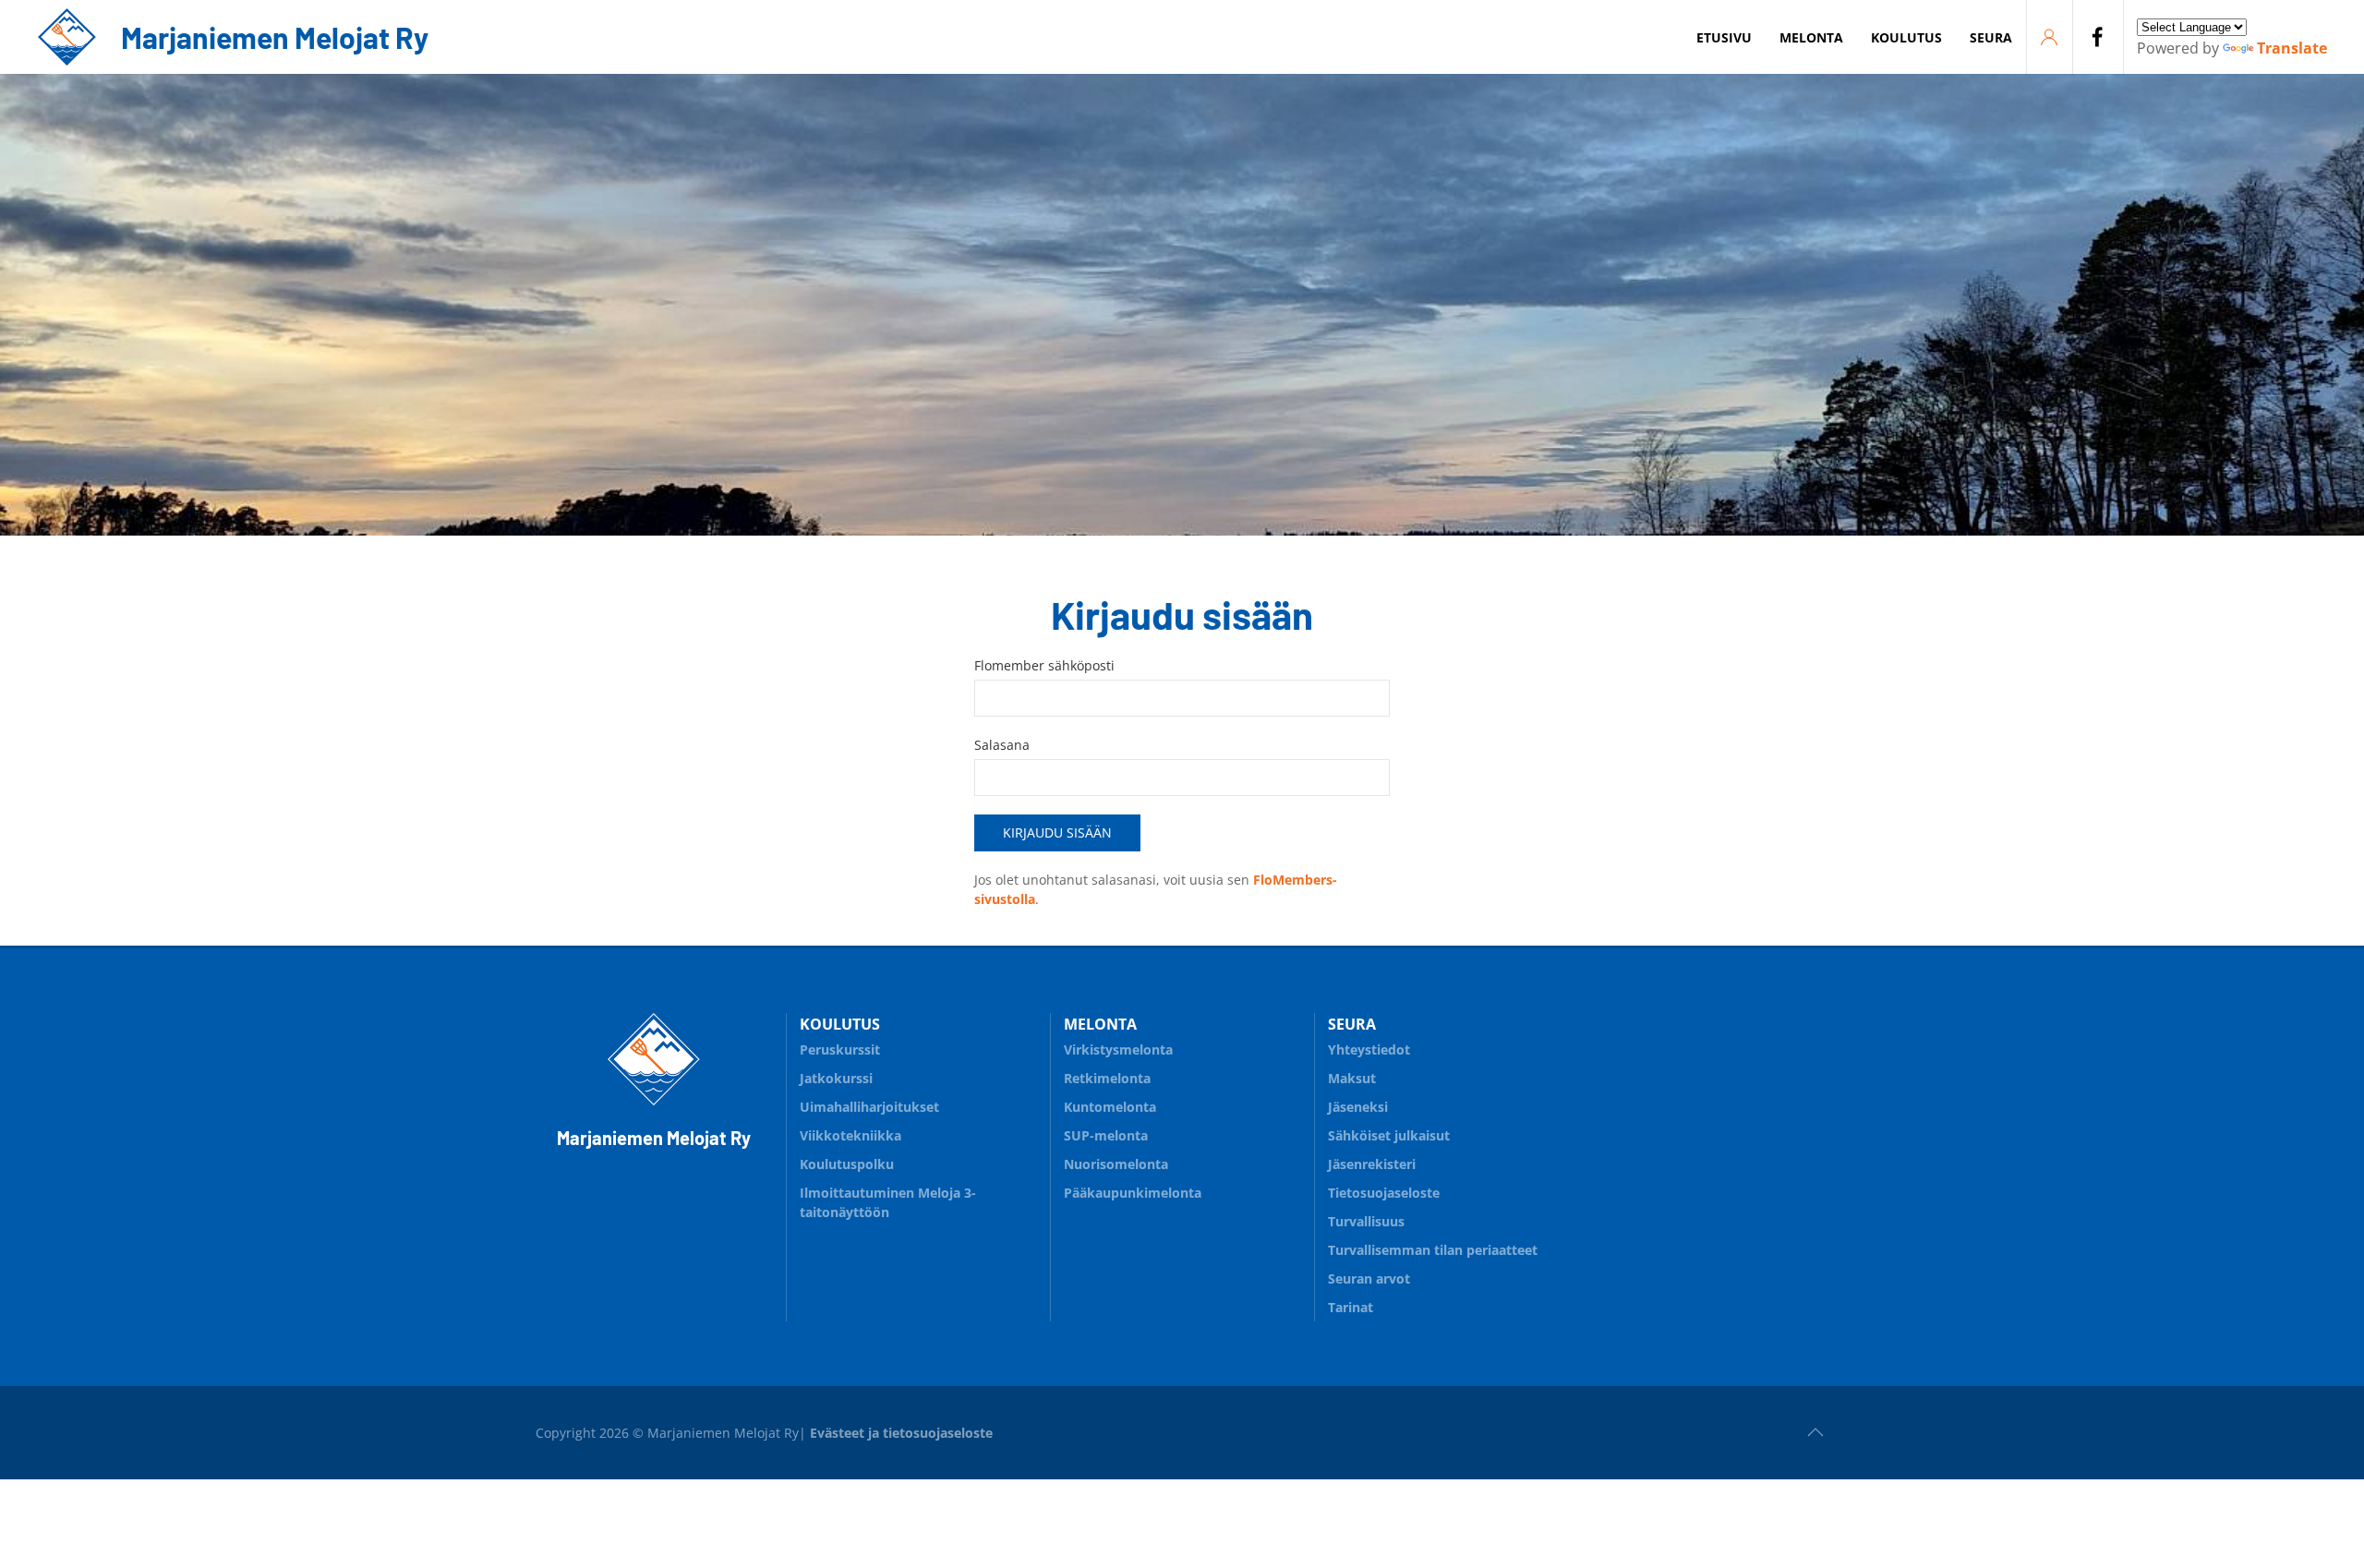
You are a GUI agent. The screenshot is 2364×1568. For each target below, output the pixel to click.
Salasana (1002, 745)
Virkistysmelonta (1118, 1049)
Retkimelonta (1107, 1078)
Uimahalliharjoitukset (869, 1107)
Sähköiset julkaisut (1389, 1135)
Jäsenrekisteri (1372, 1164)
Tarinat (1351, 1307)
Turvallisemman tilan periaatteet (1433, 1250)
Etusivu (1724, 37)
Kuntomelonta (1110, 1107)
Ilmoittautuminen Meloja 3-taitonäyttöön (888, 1202)
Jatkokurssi (836, 1078)
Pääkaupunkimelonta (1133, 1193)
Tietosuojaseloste (1384, 1193)
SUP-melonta (1106, 1135)
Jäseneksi (1358, 1107)
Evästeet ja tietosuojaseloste (901, 1433)
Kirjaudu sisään (1057, 832)
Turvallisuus (1366, 1221)
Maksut (1352, 1078)
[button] (1815, 1432)
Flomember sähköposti (1044, 665)
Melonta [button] (1811, 37)
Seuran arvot (1369, 1279)
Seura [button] (1991, 37)
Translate (2292, 48)
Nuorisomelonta (1116, 1164)
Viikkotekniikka (850, 1135)
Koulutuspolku (847, 1164)
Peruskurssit (840, 1049)
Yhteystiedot (1369, 1049)
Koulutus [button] (1906, 37)
